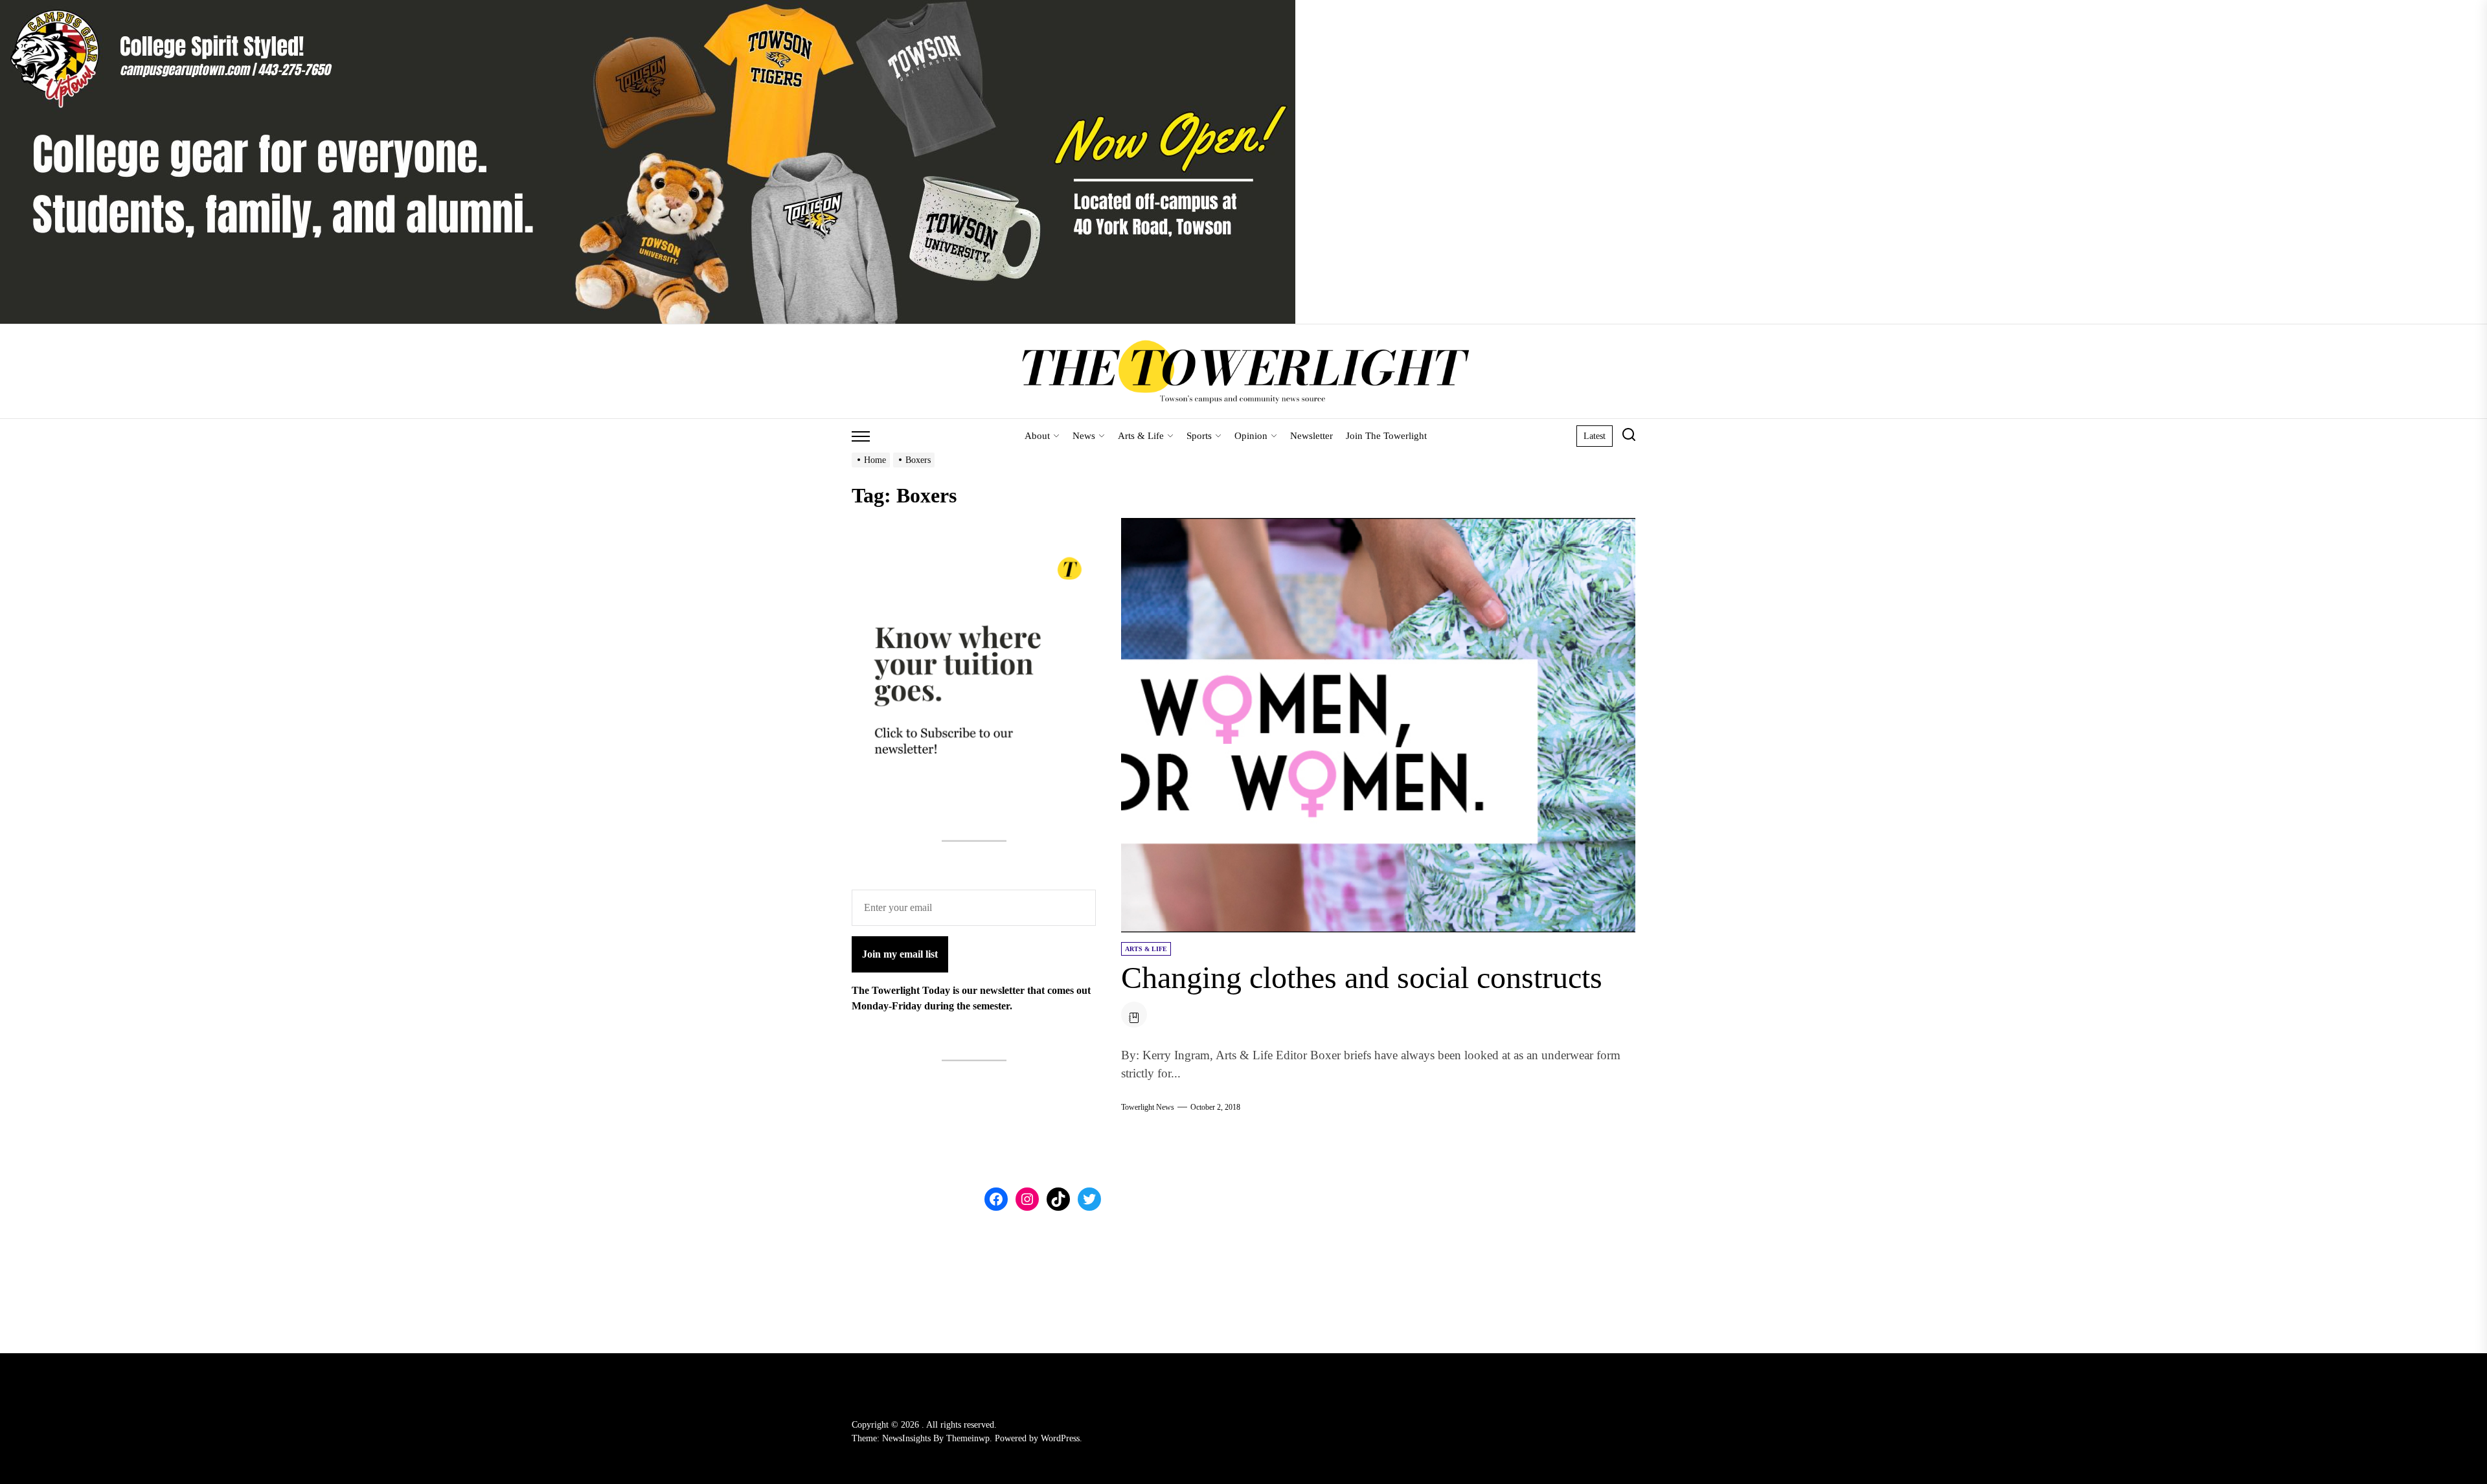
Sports (1199, 436)
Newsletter (1312, 436)
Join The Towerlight (1386, 436)
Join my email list (900, 954)
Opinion (1251, 436)
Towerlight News (1148, 1107)
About (1037, 436)
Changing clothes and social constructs (1362, 977)
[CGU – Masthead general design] (648, 7)
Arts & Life (1141, 436)
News (1084, 436)
